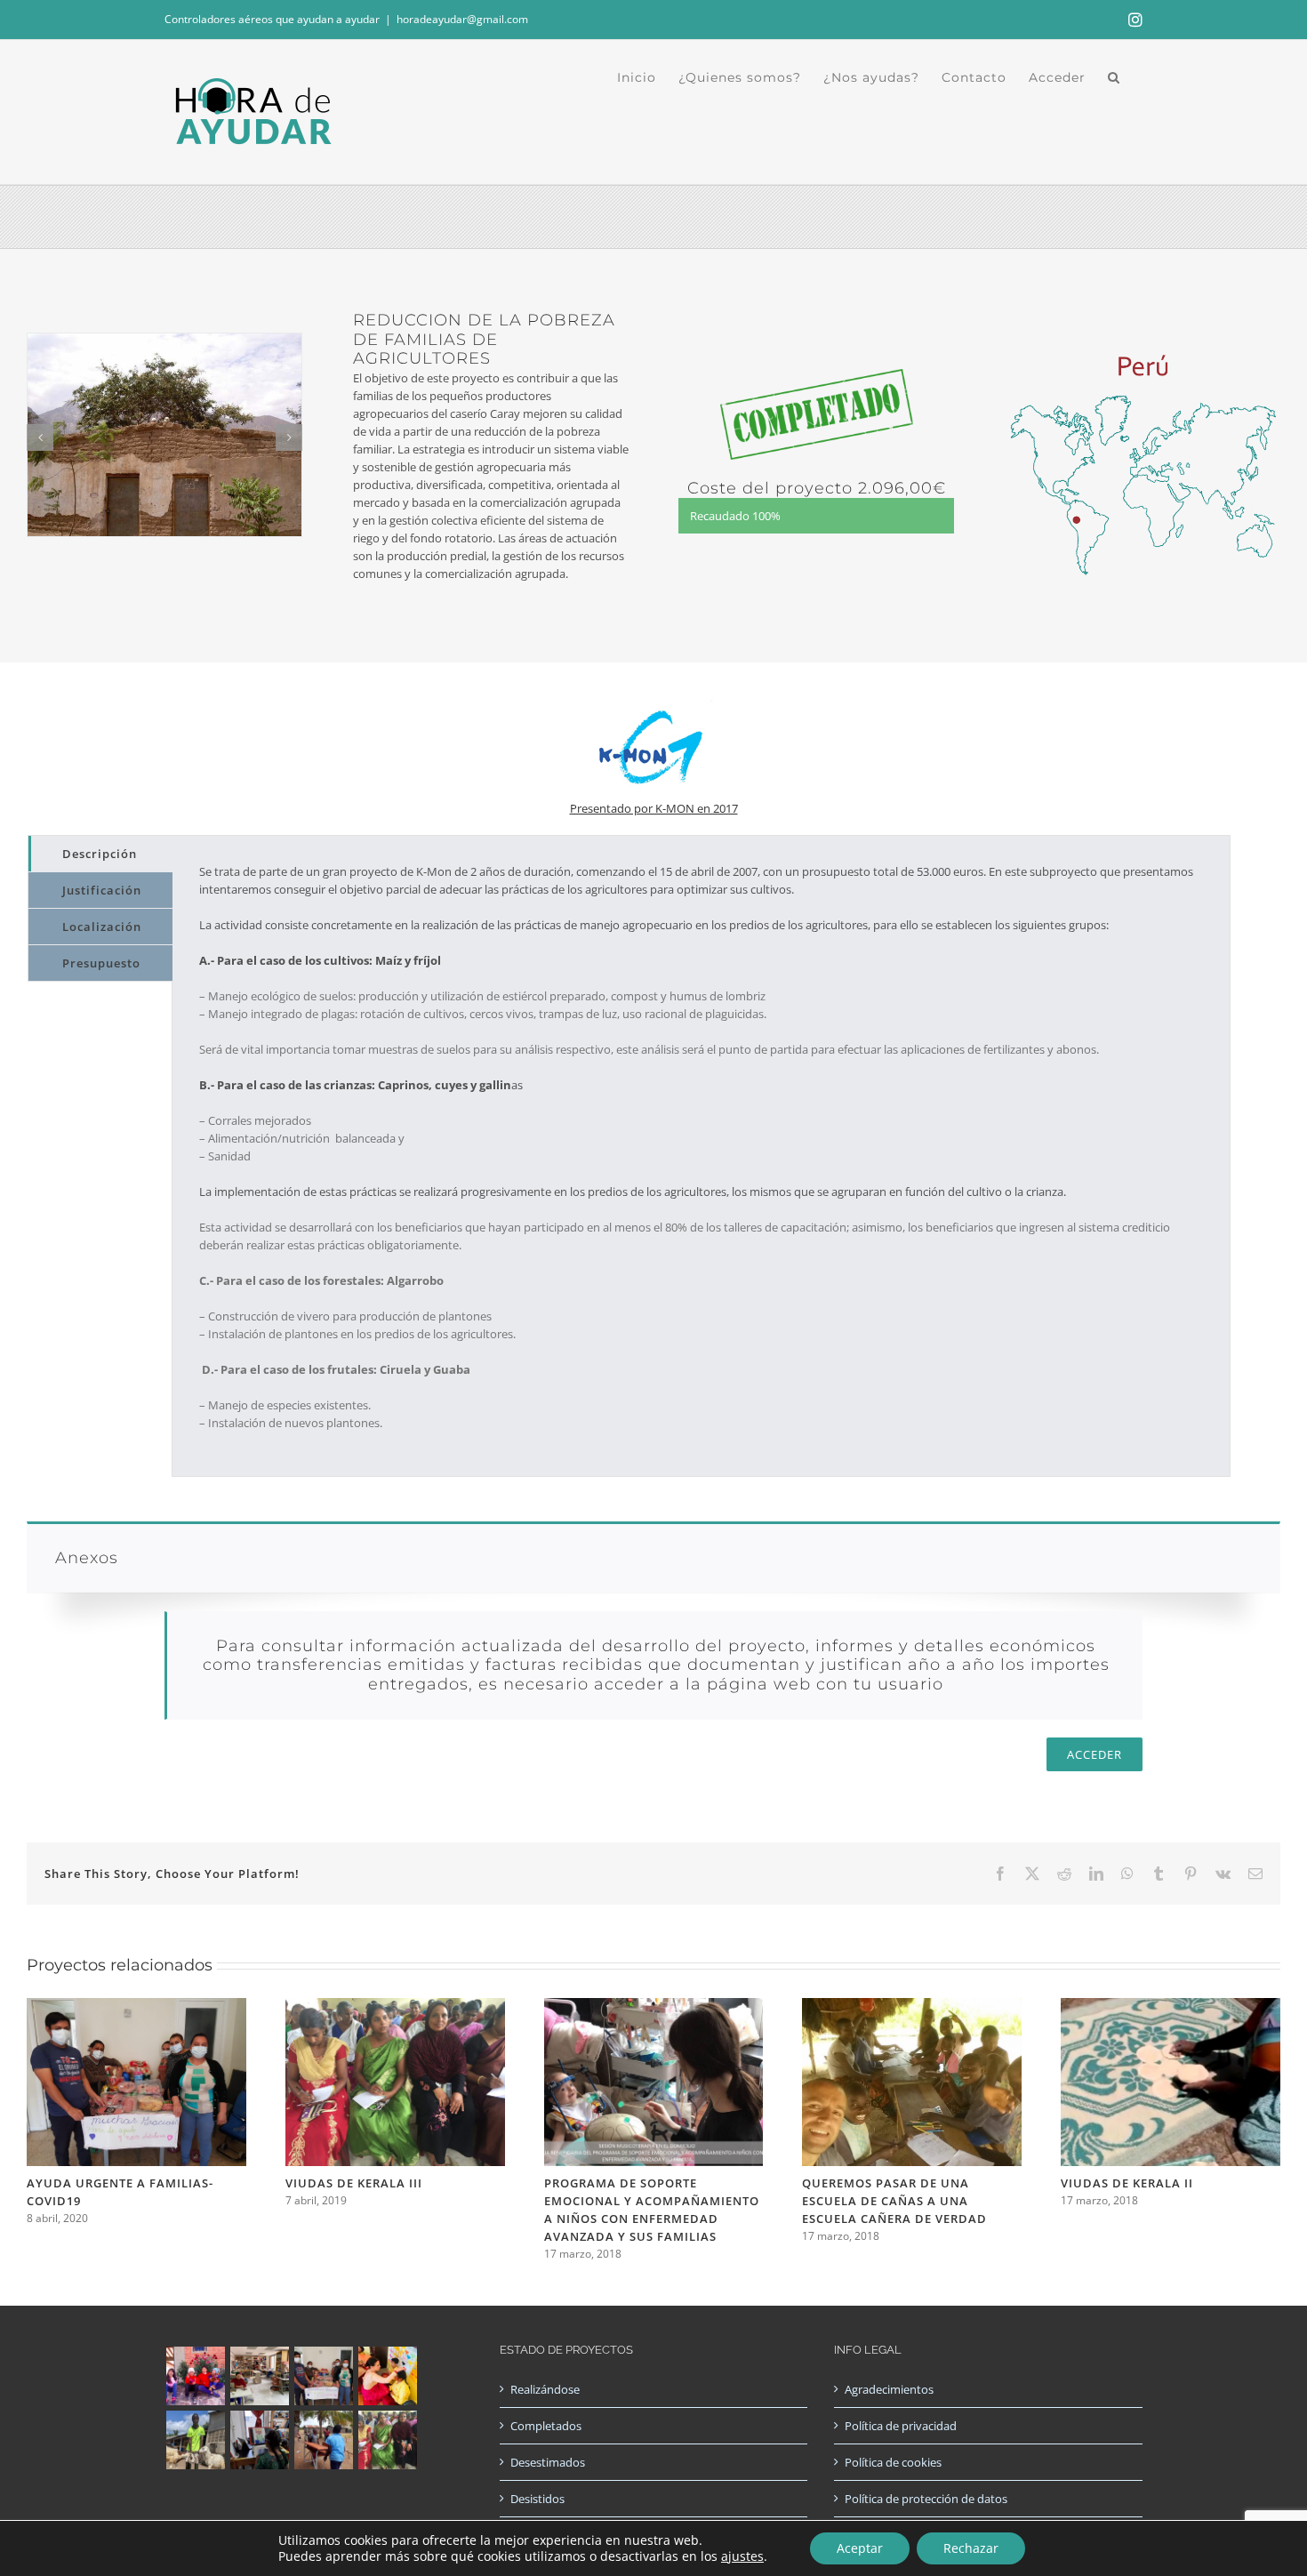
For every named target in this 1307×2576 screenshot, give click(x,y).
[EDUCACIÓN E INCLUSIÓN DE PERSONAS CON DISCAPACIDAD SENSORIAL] (259, 2440)
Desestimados (548, 2462)
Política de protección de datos (926, 2499)
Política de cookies (893, 2462)
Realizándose (545, 2389)
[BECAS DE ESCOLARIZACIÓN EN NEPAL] (387, 2376)
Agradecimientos (889, 2389)
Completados (546, 2426)
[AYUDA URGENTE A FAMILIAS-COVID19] (136, 2006)
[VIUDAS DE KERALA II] (1171, 2006)
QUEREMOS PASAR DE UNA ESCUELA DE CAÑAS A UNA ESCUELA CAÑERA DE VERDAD (894, 2201)
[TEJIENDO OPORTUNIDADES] (259, 2376)
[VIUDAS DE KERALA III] (395, 2006)
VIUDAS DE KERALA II (1127, 2183)
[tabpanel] (701, 1156)
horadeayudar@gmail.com (462, 19)
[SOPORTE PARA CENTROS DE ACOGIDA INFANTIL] (195, 2376)
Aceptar (860, 2548)
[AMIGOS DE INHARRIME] (323, 2440)
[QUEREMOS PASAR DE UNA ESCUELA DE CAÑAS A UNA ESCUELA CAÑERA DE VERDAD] (912, 2006)
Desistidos (537, 2499)
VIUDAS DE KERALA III (354, 2183)
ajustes (742, 2556)
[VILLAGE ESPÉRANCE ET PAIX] (195, 2440)
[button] (1114, 77)
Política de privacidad (901, 2426)
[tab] (100, 854)
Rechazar (971, 2548)
